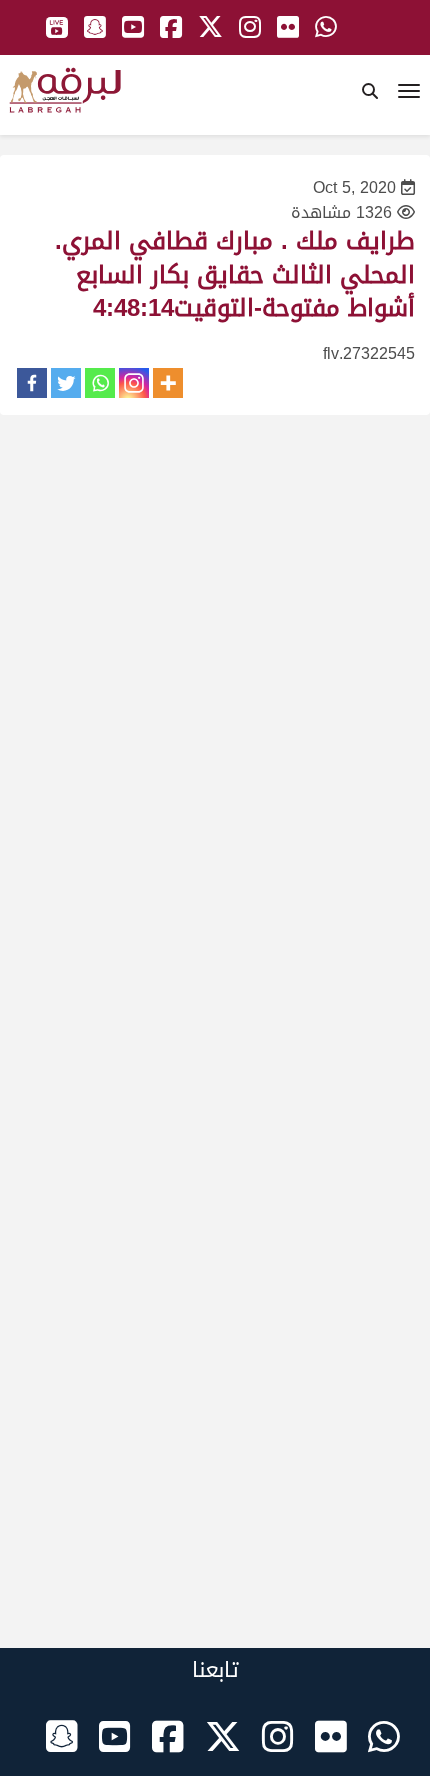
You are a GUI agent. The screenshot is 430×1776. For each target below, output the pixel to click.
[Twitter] (66, 383)
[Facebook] (32, 383)
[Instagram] (134, 383)
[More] (168, 383)
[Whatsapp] (100, 383)
